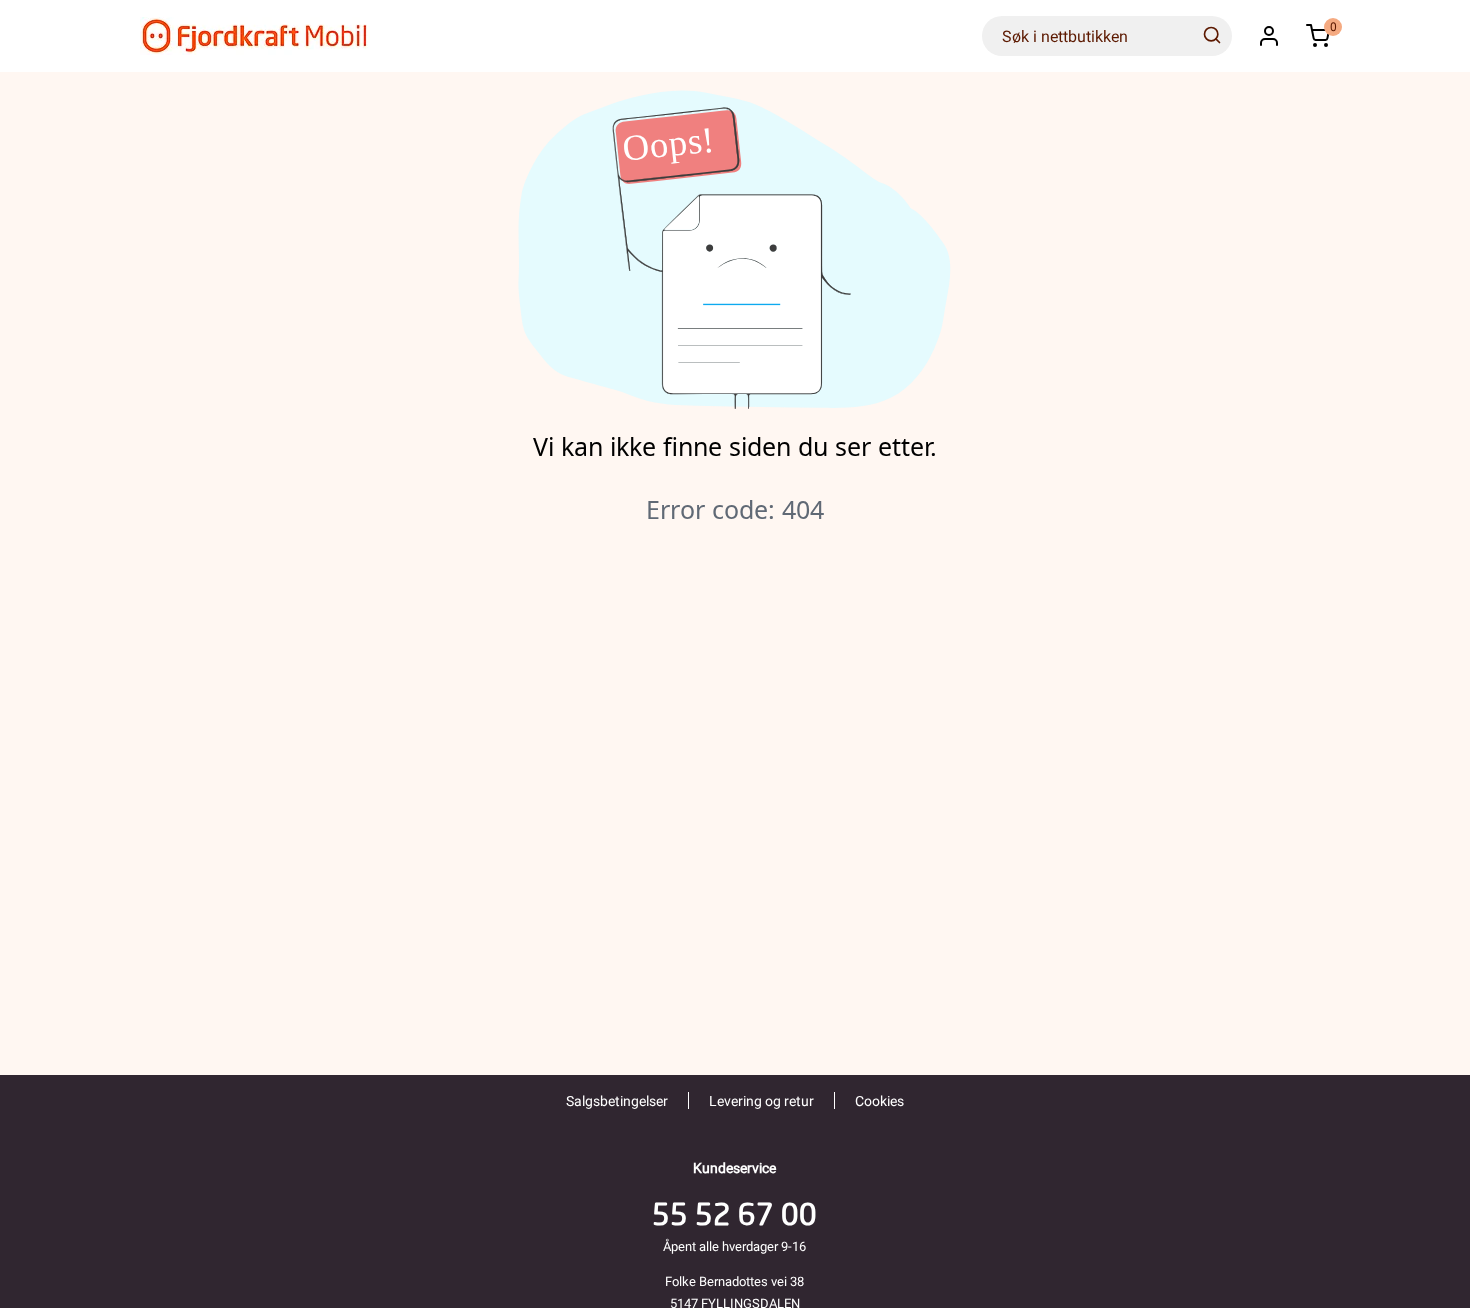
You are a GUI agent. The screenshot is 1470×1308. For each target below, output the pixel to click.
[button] (1269, 36)
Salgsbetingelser (617, 1101)
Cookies (879, 1101)
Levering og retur (761, 1101)
